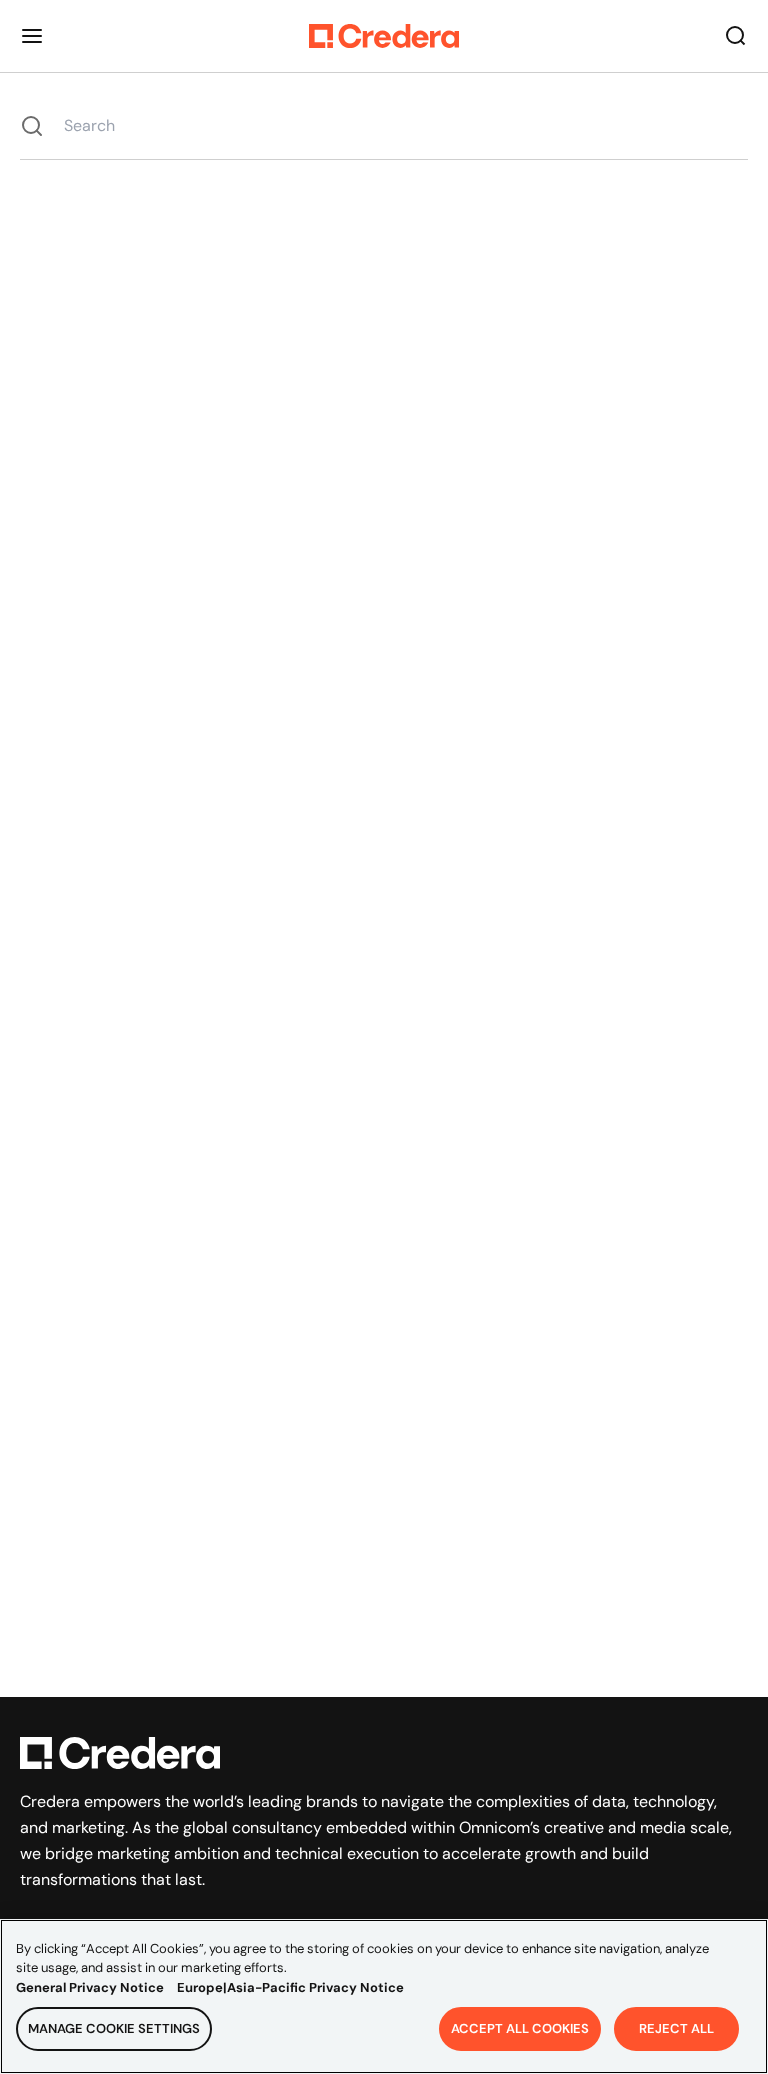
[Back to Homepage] (384, 36)
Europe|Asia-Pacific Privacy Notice (290, 1987)
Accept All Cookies (520, 2028)
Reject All (676, 2028)
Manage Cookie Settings (114, 2028)
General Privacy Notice (90, 1987)
